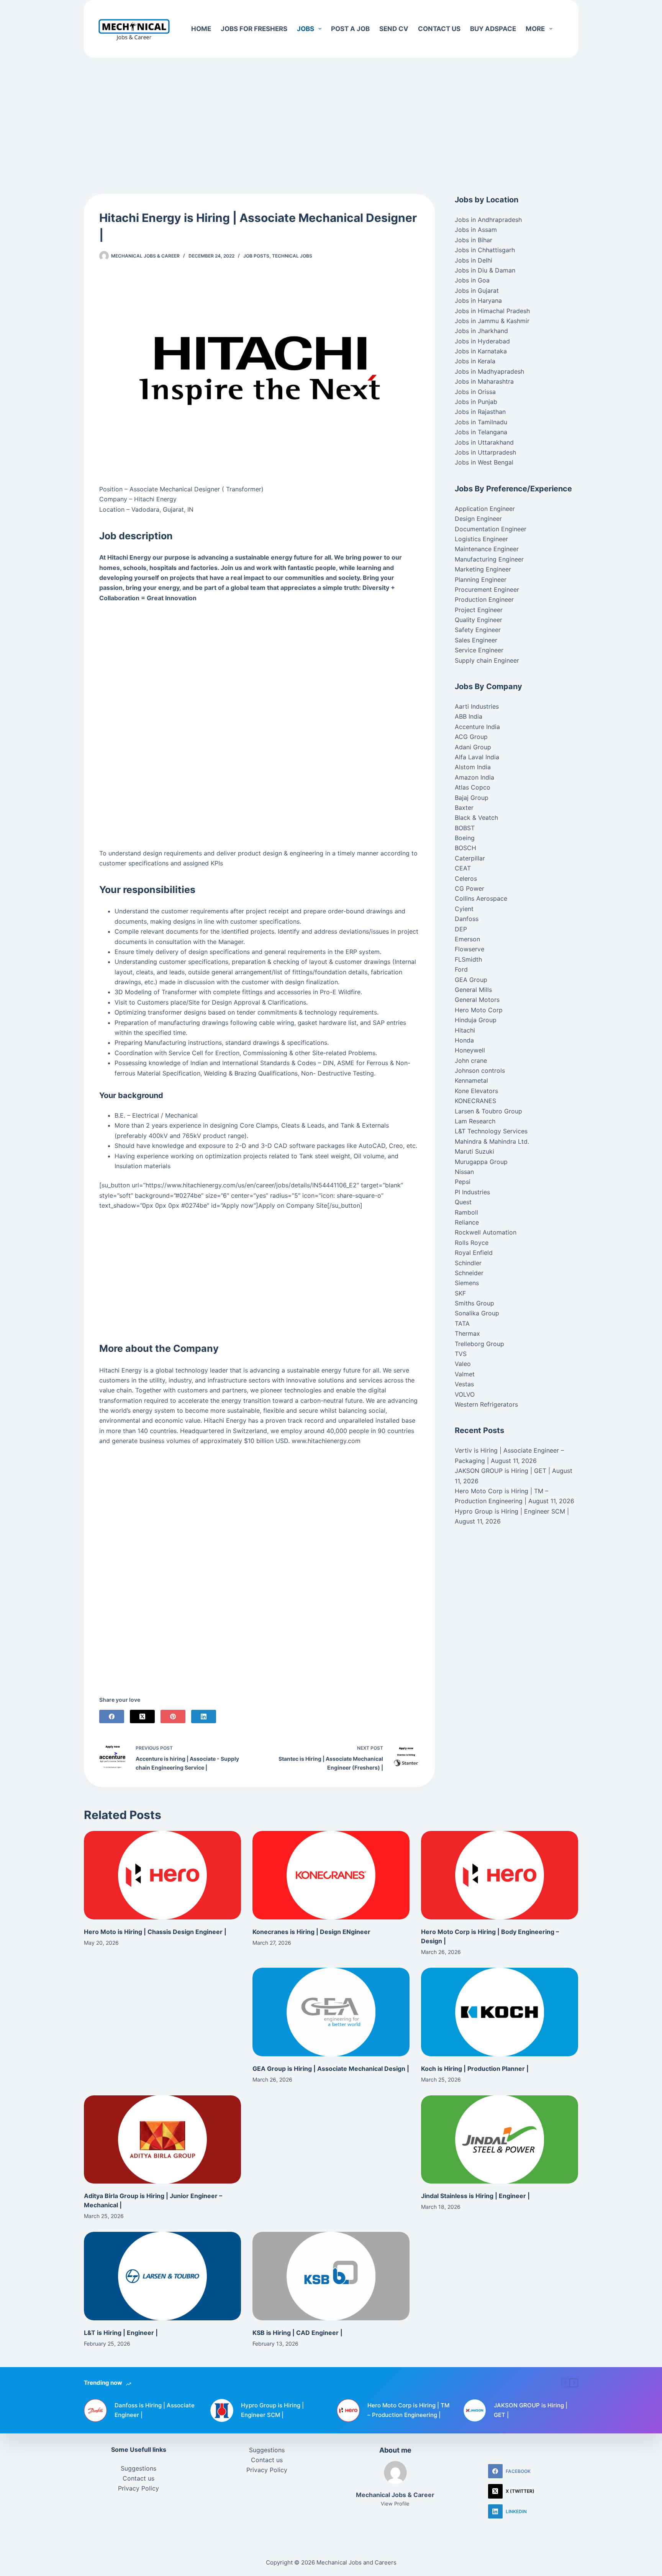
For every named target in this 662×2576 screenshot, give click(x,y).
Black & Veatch (476, 818)
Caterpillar (470, 858)
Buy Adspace (493, 29)
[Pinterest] (173, 1717)
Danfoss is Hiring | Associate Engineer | (155, 2410)
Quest (463, 1202)
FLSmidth (468, 959)
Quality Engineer (478, 620)
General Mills (473, 990)
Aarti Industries (477, 706)
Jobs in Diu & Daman (485, 270)
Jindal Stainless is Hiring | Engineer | (475, 2196)
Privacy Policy (138, 2488)
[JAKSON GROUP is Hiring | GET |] (475, 2410)
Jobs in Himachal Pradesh (492, 311)
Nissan (464, 1172)
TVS (461, 1354)
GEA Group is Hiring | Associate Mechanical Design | (331, 2069)
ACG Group (471, 737)
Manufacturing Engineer (489, 559)
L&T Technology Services (491, 1131)
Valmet (465, 1374)
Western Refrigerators (486, 1404)
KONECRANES (475, 1101)
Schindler (468, 1263)
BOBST (465, 828)
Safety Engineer (478, 630)
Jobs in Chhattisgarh (485, 250)
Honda (464, 1040)
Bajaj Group (472, 798)
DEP (461, 929)
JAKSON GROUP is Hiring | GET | (502, 1471)
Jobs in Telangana (481, 432)
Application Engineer (485, 509)
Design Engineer (478, 519)
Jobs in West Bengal (484, 462)
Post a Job (350, 29)
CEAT (463, 868)
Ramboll (466, 1212)
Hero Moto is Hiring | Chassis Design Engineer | (155, 1932)
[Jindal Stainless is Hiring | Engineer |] (500, 2140)
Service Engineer (479, 650)
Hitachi (465, 1030)
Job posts (256, 256)
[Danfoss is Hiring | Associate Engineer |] (95, 2410)
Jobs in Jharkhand (481, 331)
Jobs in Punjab (476, 402)
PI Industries (472, 1192)
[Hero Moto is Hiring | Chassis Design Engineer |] (162, 1875)
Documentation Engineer (491, 529)
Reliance (467, 1222)
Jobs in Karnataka (481, 351)
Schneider (469, 1273)
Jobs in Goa (472, 280)
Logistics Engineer (481, 539)
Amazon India (474, 777)
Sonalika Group (477, 1313)
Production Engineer (484, 599)
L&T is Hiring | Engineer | (121, 2333)
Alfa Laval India (477, 757)
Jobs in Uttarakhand (484, 442)
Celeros (466, 878)
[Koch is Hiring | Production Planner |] (500, 2012)
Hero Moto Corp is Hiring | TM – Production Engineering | (408, 2410)
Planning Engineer (481, 580)
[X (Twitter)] (142, 1717)
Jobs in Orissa (475, 392)
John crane (471, 1061)
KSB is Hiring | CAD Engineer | (297, 2333)
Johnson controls (480, 1070)
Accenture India (477, 727)
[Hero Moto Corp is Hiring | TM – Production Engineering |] (348, 2410)
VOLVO (465, 1394)
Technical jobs (292, 256)
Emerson (467, 939)
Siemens (467, 1283)
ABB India (469, 716)
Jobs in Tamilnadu (481, 422)
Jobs (306, 29)
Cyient (464, 909)
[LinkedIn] (204, 1717)
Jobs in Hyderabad (482, 341)
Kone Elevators (476, 1091)
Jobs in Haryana (478, 300)
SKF (460, 1293)
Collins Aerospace (481, 898)
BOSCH (465, 848)
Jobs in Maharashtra (484, 381)
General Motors (477, 1000)
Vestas (464, 1384)
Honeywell (470, 1050)
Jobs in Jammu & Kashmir (492, 321)
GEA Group (471, 980)
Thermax (467, 1333)
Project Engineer (479, 610)
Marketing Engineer (483, 569)
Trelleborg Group (479, 1344)
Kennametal (471, 1080)
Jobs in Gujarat (477, 291)
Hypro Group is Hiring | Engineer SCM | (512, 1511)
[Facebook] (112, 1717)
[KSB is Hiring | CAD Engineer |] (331, 2276)
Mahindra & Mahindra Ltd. (492, 1141)
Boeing (465, 838)
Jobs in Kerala (475, 361)
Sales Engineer (476, 640)
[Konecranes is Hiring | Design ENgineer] (331, 1875)
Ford (461, 969)
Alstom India (473, 767)
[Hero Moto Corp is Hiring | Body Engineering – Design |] (500, 1875)
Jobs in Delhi (474, 260)
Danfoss (467, 919)
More (535, 29)
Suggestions (138, 2468)
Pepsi (463, 1182)
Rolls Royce (472, 1243)
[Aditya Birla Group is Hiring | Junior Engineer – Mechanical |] (162, 2140)
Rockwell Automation (486, 1232)
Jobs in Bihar (474, 240)
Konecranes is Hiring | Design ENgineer (311, 1932)
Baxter (464, 808)
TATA (462, 1323)
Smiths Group (474, 1303)
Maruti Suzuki (474, 1151)
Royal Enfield (474, 1253)
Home (201, 29)
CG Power (469, 888)
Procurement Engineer (487, 589)
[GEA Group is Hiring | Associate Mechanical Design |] (331, 2012)
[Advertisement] (331, 114)
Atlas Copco (473, 787)
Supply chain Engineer (487, 660)
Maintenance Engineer (487, 549)
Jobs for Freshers (254, 29)
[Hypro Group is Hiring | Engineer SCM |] (222, 2410)
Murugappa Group (481, 1162)
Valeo (463, 1364)
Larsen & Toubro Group (488, 1111)
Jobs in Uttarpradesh (485, 452)
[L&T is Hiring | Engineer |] (162, 2276)
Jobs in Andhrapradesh (488, 220)
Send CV (394, 29)
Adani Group (473, 747)
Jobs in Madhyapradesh (489, 371)
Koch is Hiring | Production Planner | (475, 2069)
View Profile (395, 2504)
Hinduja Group (476, 1020)
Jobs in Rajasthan (480, 412)
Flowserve (469, 949)
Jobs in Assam (476, 230)
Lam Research (475, 1121)
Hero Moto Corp (479, 1010)
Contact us (439, 29)
